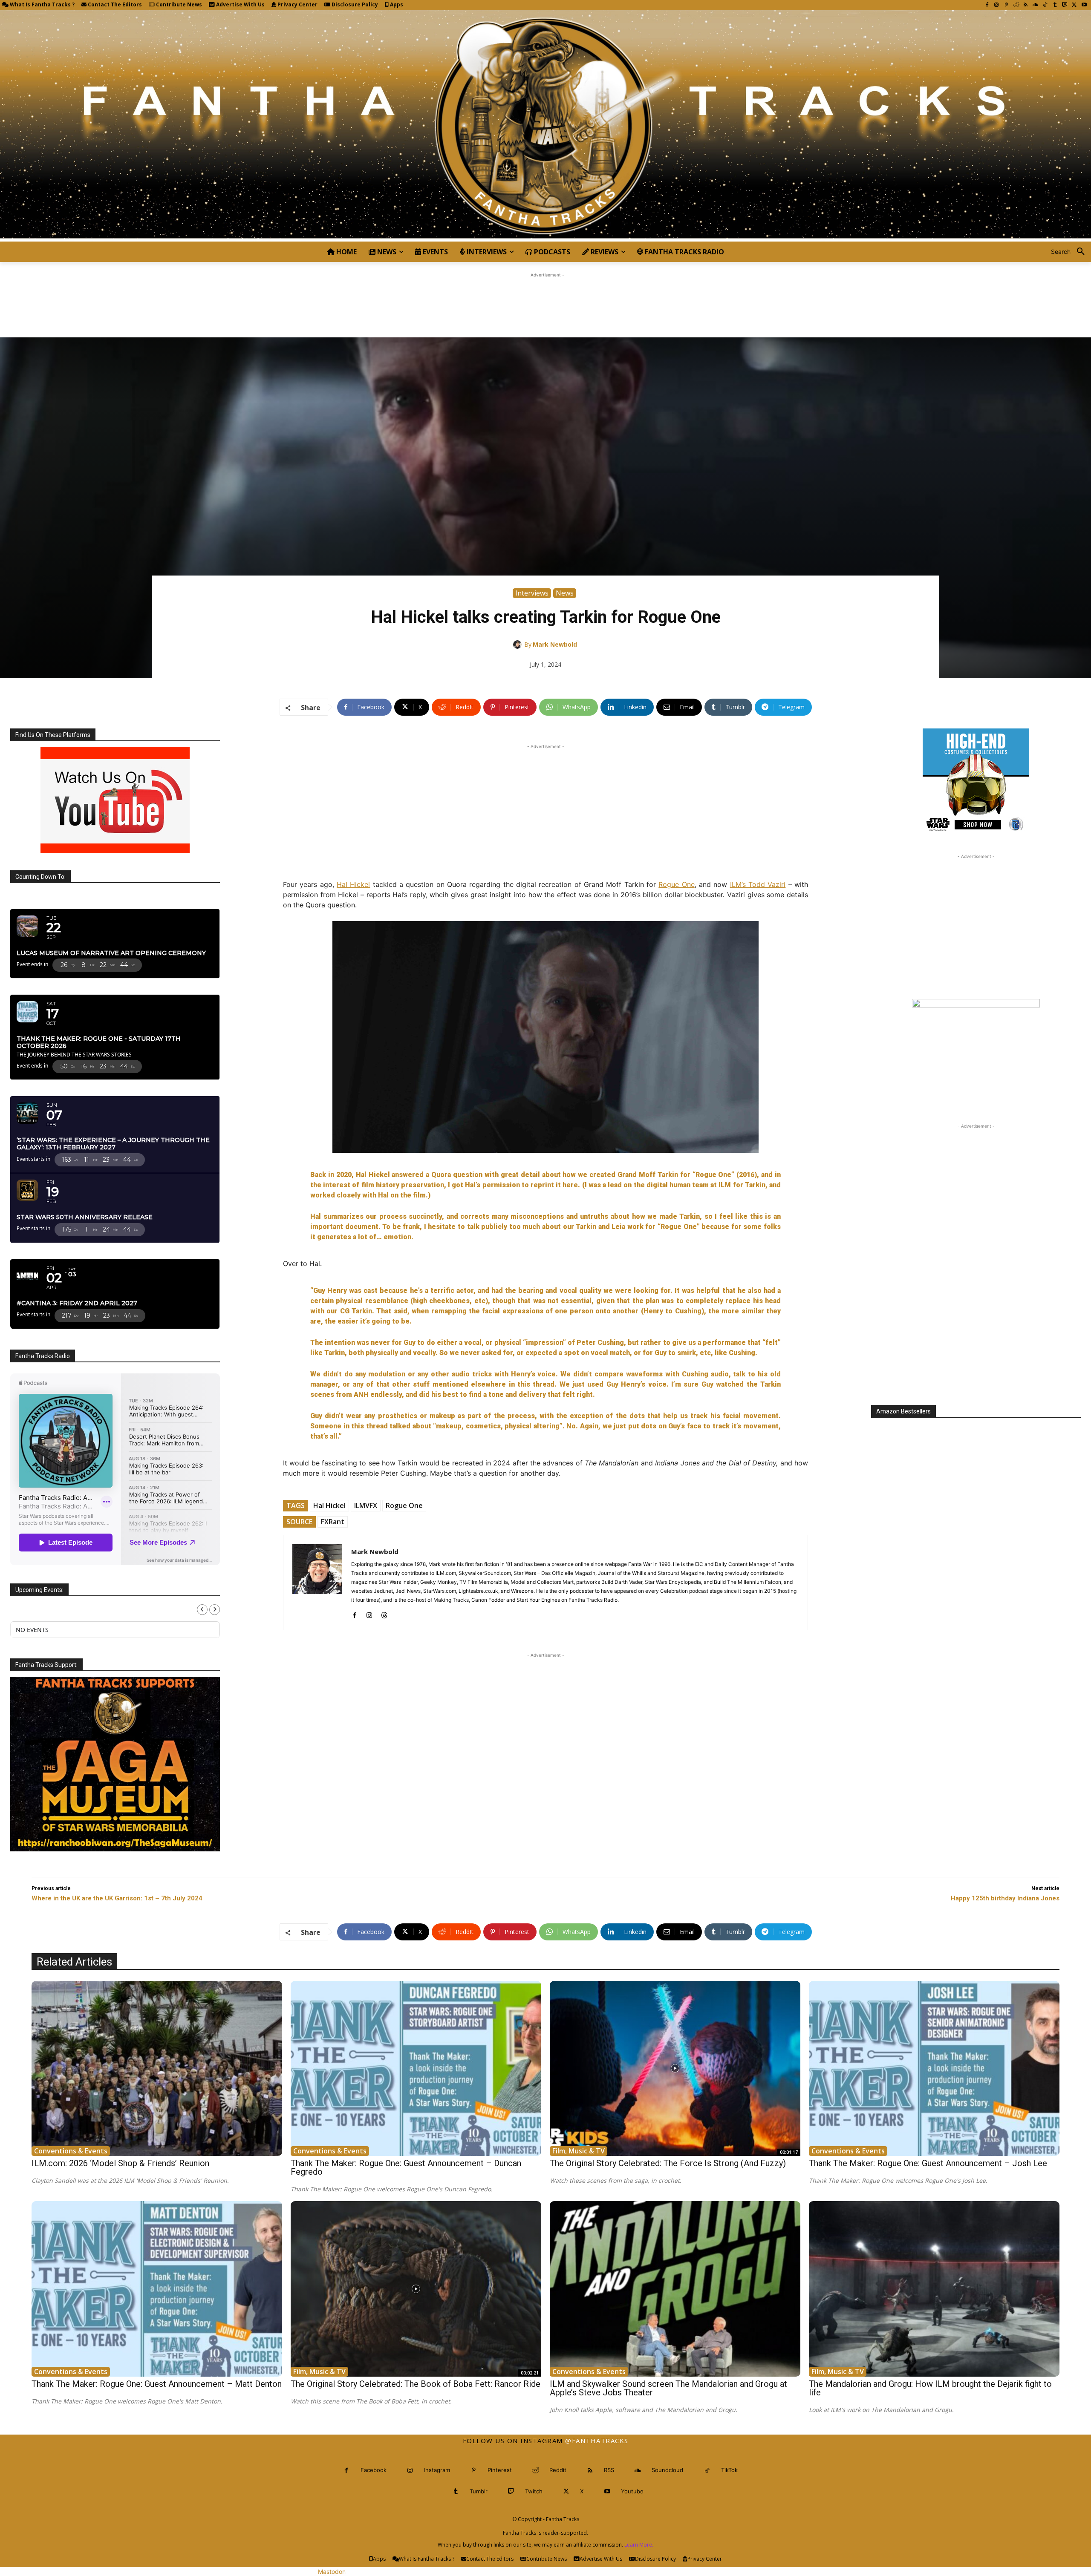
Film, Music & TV (579, 2151)
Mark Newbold (555, 644)
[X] (1074, 5)
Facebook (374, 2470)
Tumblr (479, 2491)
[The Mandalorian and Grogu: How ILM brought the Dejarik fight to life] (934, 2289)
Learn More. (639, 2545)
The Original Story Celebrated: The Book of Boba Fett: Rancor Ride (416, 2384)
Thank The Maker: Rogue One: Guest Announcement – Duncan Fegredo (406, 2167)
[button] (1071, 252)
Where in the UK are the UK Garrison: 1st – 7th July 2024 (117, 1898)
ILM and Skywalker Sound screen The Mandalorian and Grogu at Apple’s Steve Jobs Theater (668, 2388)
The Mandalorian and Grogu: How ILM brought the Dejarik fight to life (930, 2388)
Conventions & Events (71, 2151)
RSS (609, 2470)
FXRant (333, 1522)
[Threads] (384, 1613)
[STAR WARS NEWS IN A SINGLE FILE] (545, 126)
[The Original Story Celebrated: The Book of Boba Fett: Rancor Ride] (416, 2289)
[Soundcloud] (1035, 5)
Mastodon (332, 2572)
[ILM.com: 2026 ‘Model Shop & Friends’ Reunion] (157, 2069)
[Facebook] (987, 5)
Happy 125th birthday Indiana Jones (1005, 1898)
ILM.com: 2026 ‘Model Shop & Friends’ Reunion (120, 2163)
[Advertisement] (545, 299)
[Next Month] (215, 1610)
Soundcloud (667, 2470)
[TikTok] (1045, 5)
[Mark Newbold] (519, 645)
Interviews (532, 593)
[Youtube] (1084, 5)
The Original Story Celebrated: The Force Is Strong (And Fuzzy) (668, 2163)
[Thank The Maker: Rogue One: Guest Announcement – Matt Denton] (157, 2289)
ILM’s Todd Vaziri (758, 884)
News (565, 593)
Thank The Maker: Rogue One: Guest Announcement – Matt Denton (157, 2384)
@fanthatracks (597, 2441)
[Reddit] (1016, 5)
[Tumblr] (1055, 5)
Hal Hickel (353, 884)
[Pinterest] (1006, 5)
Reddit (558, 2470)
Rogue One (676, 884)
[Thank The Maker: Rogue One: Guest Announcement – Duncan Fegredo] (416, 2069)
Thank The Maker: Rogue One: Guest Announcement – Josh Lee (928, 2163)
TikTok (729, 2470)
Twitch (534, 2491)
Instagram (437, 2470)
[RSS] (1026, 5)
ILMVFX (366, 1505)
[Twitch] (1065, 5)
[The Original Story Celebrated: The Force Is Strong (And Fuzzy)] (675, 2069)
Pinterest (500, 2470)
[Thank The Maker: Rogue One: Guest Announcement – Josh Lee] (934, 2069)
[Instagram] (997, 5)
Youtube (632, 2491)
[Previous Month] (202, 1610)
